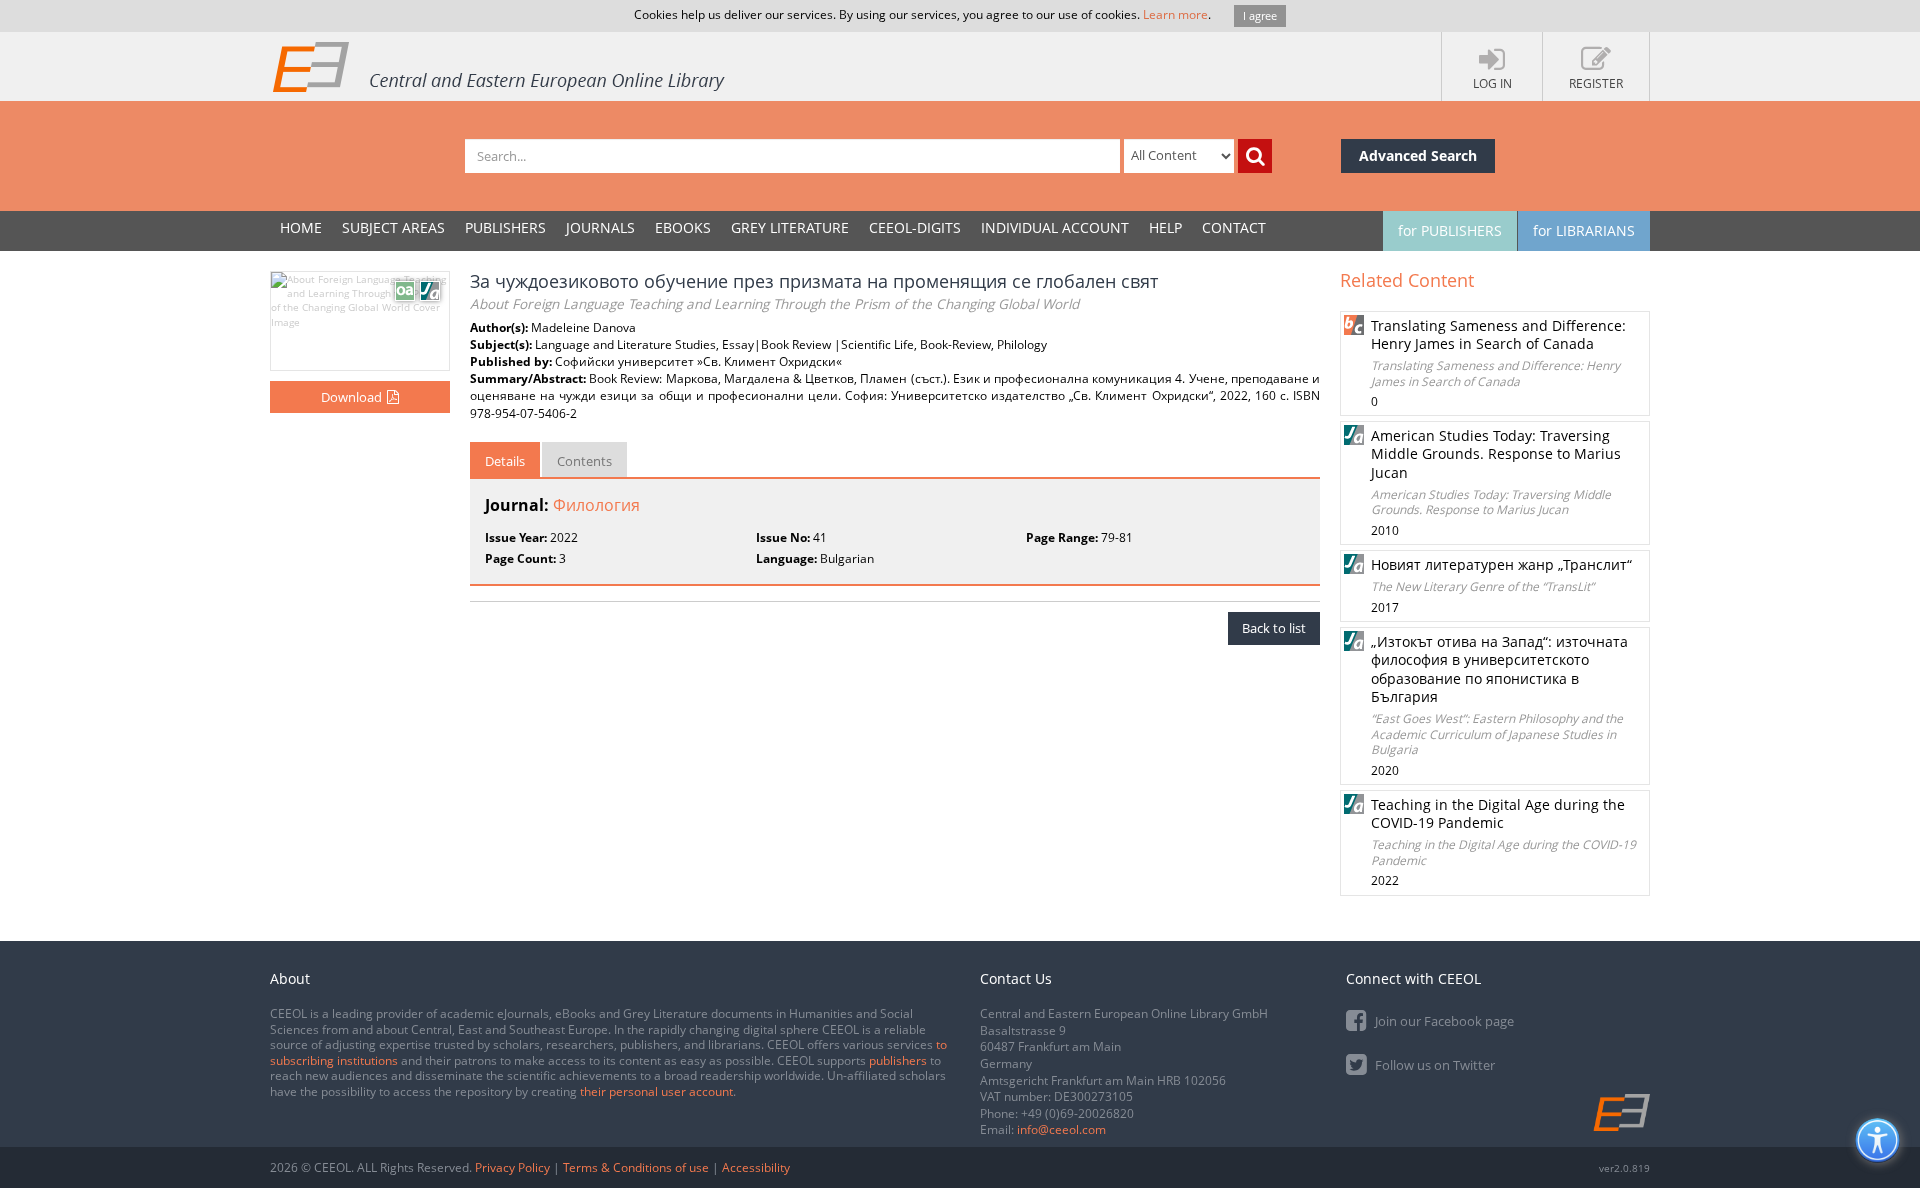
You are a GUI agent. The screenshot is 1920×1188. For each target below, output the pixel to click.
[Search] (1255, 156)
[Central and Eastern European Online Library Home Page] (500, 66)
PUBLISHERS (505, 227)
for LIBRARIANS (1584, 230)
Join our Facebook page (1443, 1021)
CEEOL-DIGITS (915, 227)
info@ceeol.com (1061, 1129)
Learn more (1175, 14)
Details (505, 461)
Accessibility (756, 1167)
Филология (596, 505)
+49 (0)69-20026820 (1077, 1113)
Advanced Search (1418, 155)
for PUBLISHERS (1450, 230)
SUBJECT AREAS (393, 227)
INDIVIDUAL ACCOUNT (1055, 227)
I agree (1260, 15)
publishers (898, 1060)
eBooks (683, 227)
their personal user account (656, 1091)
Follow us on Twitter (1433, 1065)
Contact (1234, 227)
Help (1165, 227)
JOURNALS (600, 227)
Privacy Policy (512, 1167)
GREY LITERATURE (790, 227)
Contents (584, 461)
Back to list (1274, 628)
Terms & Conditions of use (636, 1167)
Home (301, 227)
